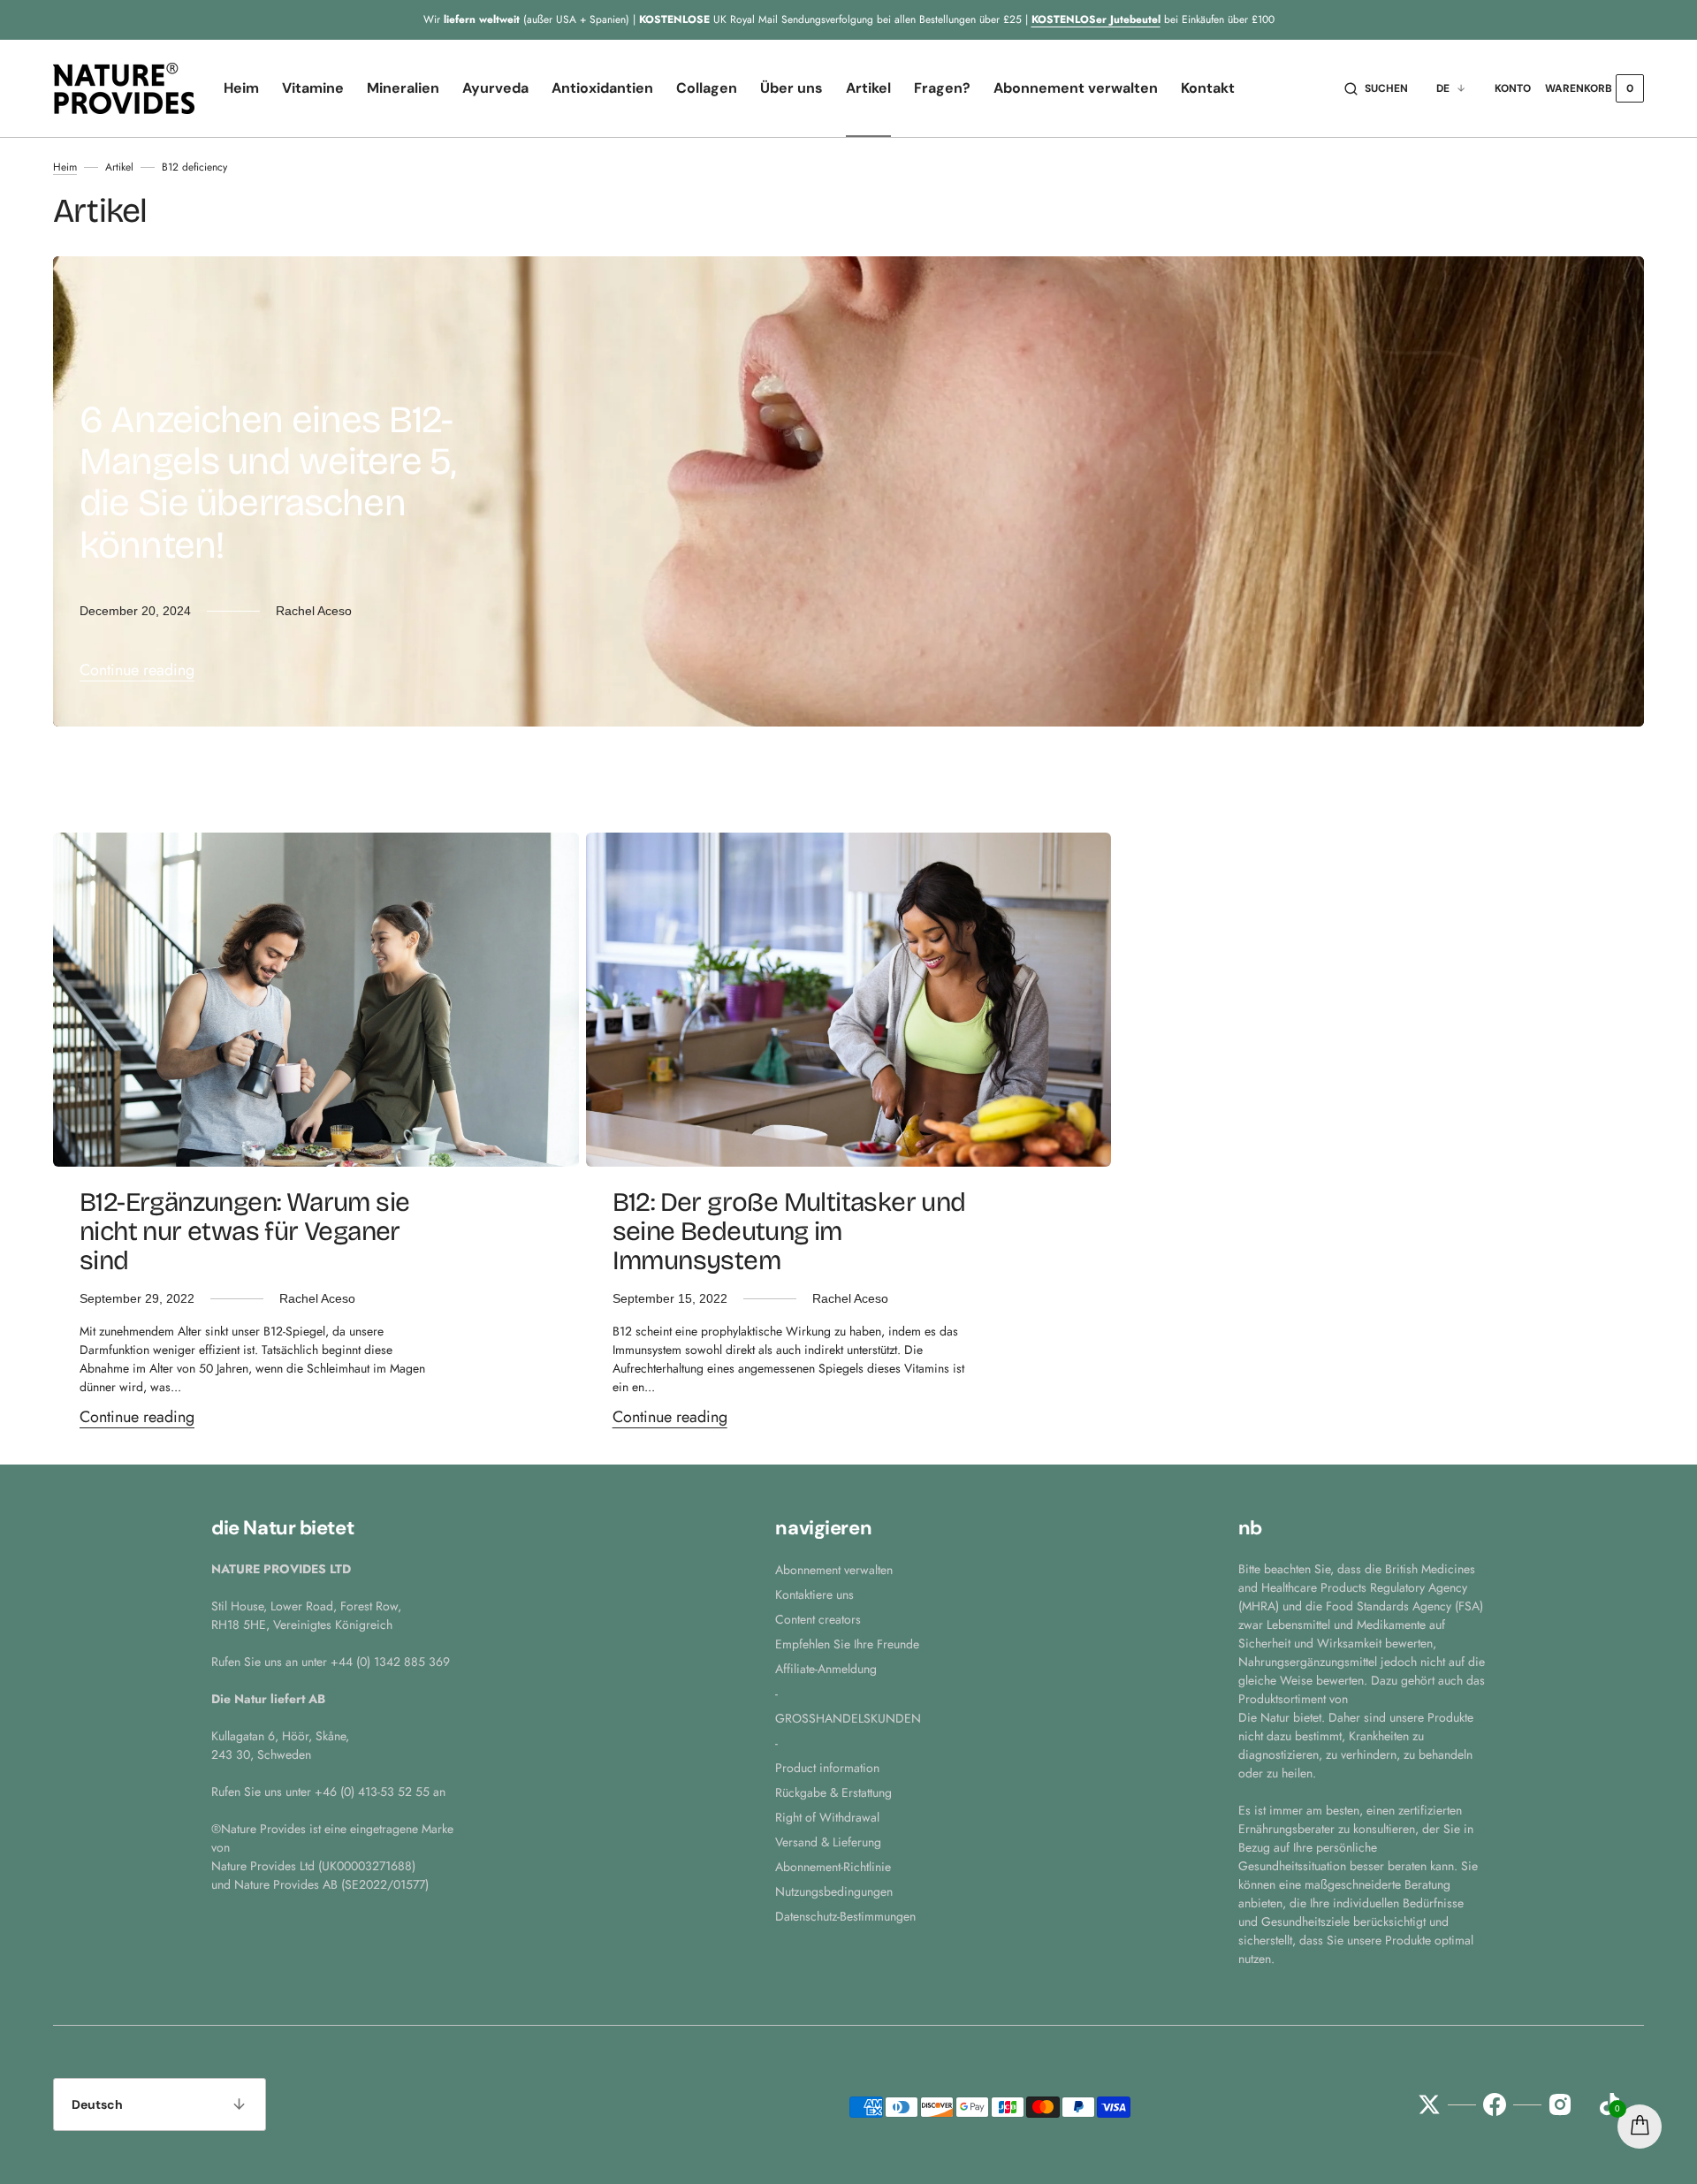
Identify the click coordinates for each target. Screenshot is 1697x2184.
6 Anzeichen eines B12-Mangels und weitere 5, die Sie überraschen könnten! (267, 483)
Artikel (119, 167)
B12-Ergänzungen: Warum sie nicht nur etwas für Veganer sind (244, 1231)
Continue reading (137, 670)
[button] (1376, 88)
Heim (65, 167)
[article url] (316, 1000)
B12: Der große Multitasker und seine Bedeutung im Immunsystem (789, 1231)
